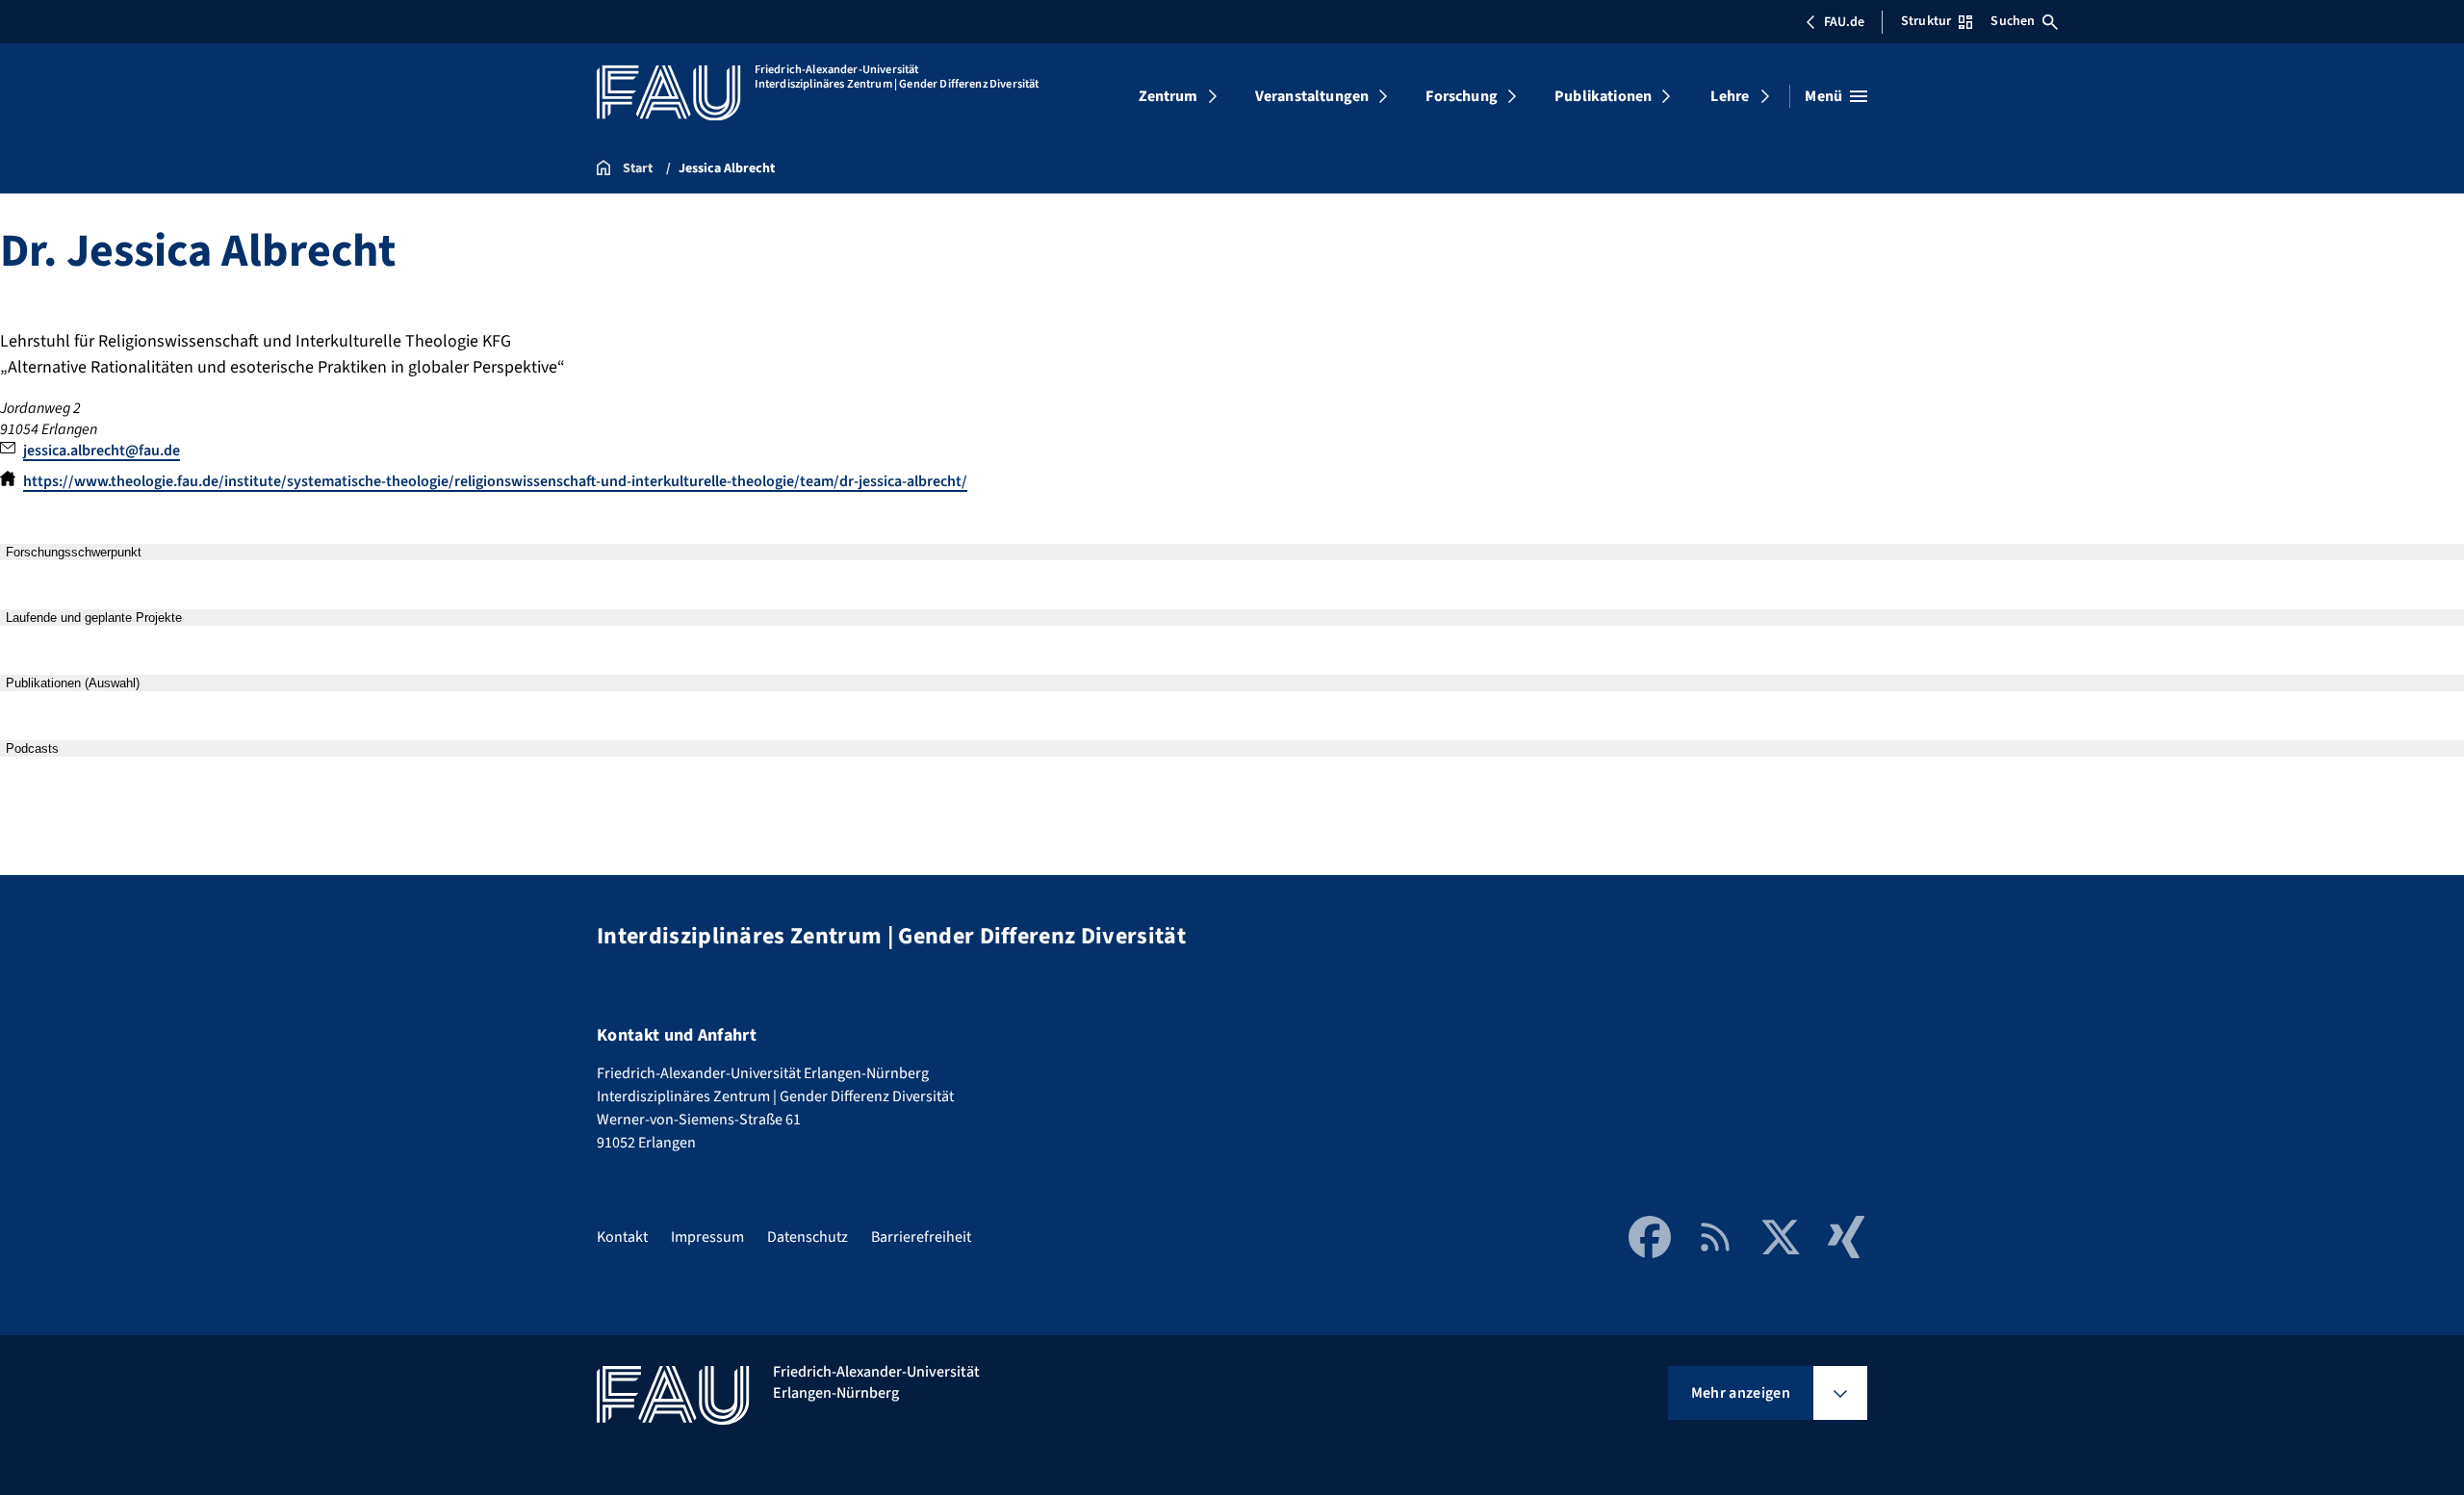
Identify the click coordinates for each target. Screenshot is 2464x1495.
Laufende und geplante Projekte (94, 618)
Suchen (2013, 21)
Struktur (1926, 21)
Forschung (1461, 96)
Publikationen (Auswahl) (73, 683)
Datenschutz (808, 1237)
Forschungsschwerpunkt (74, 552)
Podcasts (32, 748)
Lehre (1730, 96)
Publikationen (1603, 96)
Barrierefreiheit (921, 1237)
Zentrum (1168, 96)
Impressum (707, 1237)
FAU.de (1844, 22)
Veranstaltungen (1312, 96)
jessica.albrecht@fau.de (102, 451)
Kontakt (622, 1237)
